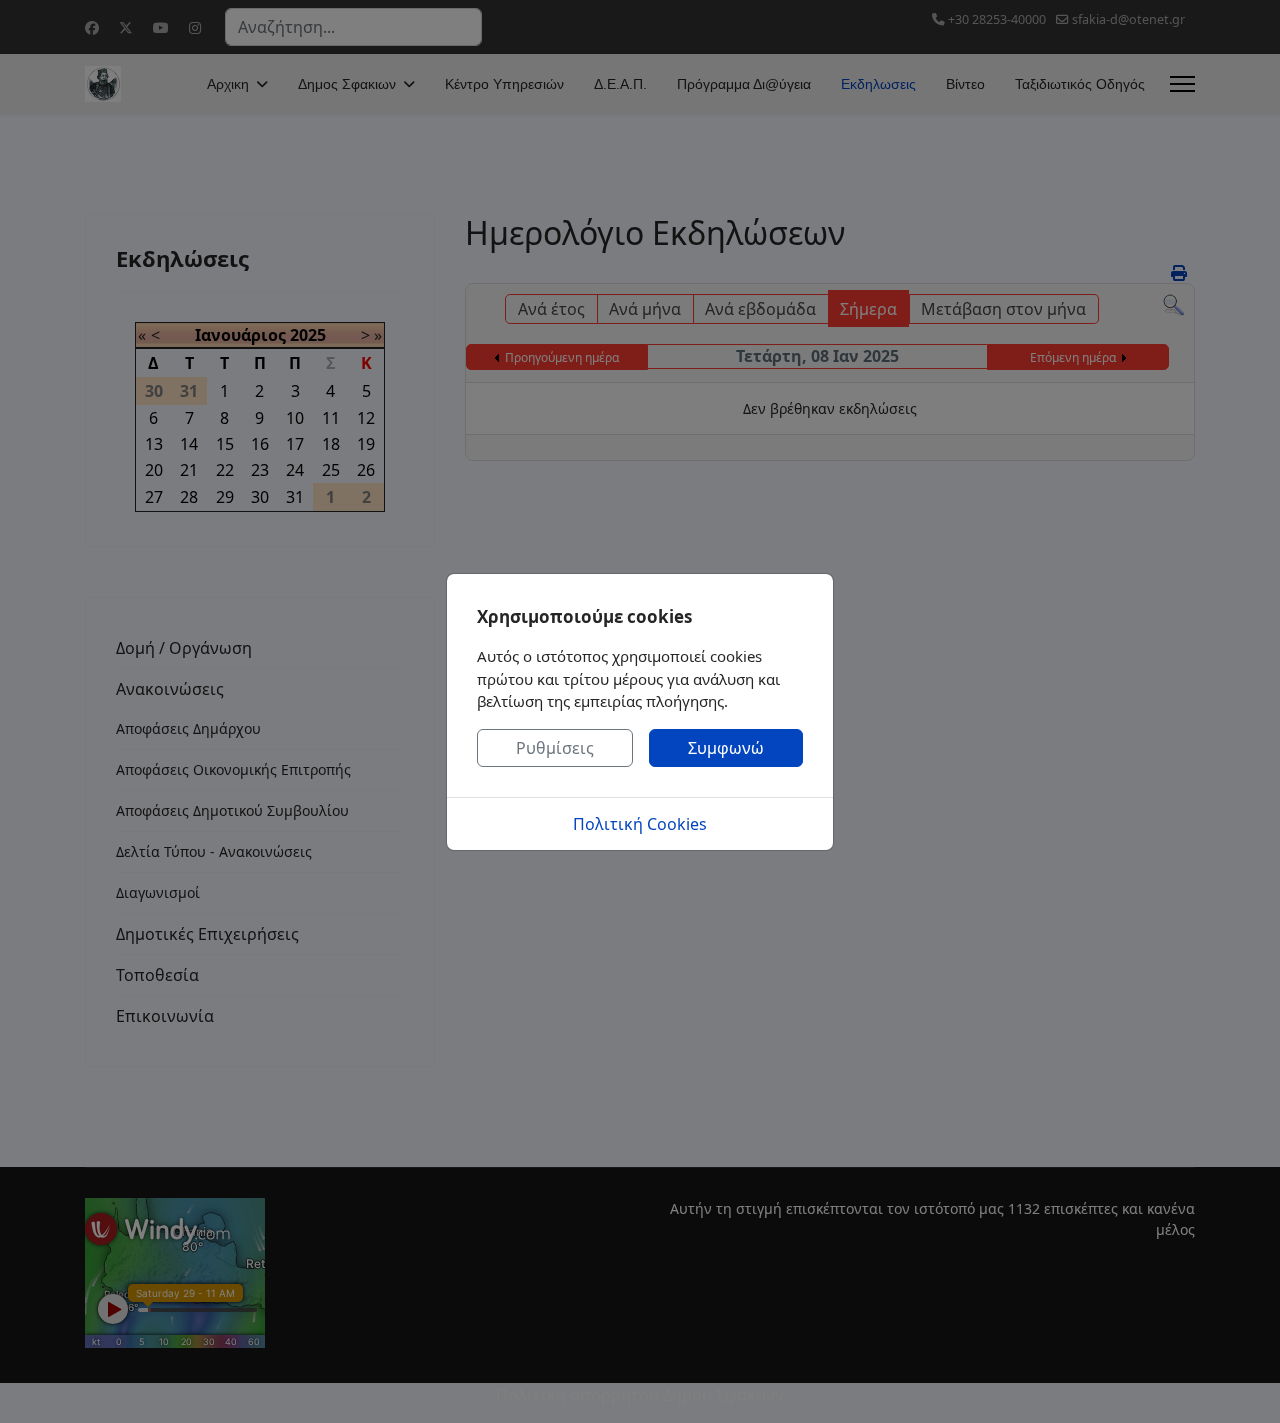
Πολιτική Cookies (640, 824)
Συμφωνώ (726, 748)
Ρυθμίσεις (555, 748)
